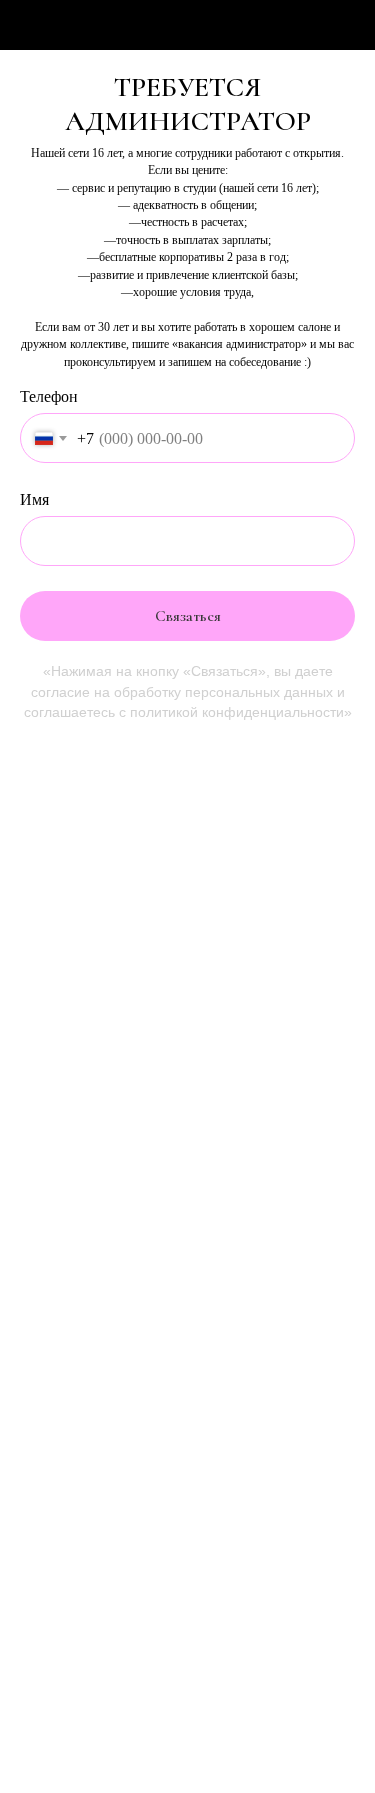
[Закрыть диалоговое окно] (347, 25)
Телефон (49, 396)
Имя (34, 499)
